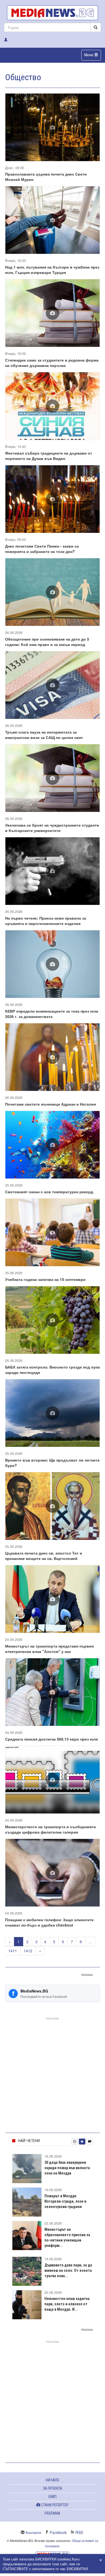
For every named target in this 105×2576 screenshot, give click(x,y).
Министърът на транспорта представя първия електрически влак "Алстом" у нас (49, 1649)
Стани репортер (54, 2505)
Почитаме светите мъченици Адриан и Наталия (50, 1104)
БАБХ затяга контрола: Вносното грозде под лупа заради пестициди (52, 1370)
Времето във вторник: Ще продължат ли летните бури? (52, 1463)
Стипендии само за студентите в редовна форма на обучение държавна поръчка (52, 363)
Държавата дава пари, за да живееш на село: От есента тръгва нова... (68, 2270)
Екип (52, 2497)
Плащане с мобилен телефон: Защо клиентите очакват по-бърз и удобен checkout (49, 1922)
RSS (79, 2532)
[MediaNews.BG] (52, 13)
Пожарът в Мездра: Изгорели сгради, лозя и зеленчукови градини (65, 2201)
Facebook (58, 2532)
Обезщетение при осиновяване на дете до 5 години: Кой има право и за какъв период (47, 642)
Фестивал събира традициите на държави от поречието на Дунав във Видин (49, 456)
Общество (23, 77)
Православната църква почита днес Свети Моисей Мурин (46, 177)
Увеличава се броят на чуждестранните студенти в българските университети (52, 828)
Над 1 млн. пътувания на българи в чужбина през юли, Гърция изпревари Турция (52, 270)
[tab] (75, 2142)
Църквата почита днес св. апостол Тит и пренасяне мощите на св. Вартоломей (44, 1556)
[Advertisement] (52, 2074)
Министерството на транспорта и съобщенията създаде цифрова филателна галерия (50, 1829)
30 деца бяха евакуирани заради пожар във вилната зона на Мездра (67, 2168)
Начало (52, 2480)
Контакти (33, 2532)
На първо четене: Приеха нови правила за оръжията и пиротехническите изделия (46, 921)
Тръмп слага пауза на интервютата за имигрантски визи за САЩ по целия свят (44, 735)
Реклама (52, 2513)
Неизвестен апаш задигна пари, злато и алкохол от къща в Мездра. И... (67, 2304)
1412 (28, 1951)
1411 (13, 1951)
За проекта (52, 2488)
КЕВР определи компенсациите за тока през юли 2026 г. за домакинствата (52, 1014)
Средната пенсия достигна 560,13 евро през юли (52, 1739)
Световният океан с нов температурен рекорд (49, 1192)
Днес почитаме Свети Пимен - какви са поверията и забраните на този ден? (42, 549)
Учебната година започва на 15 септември (45, 1279)
